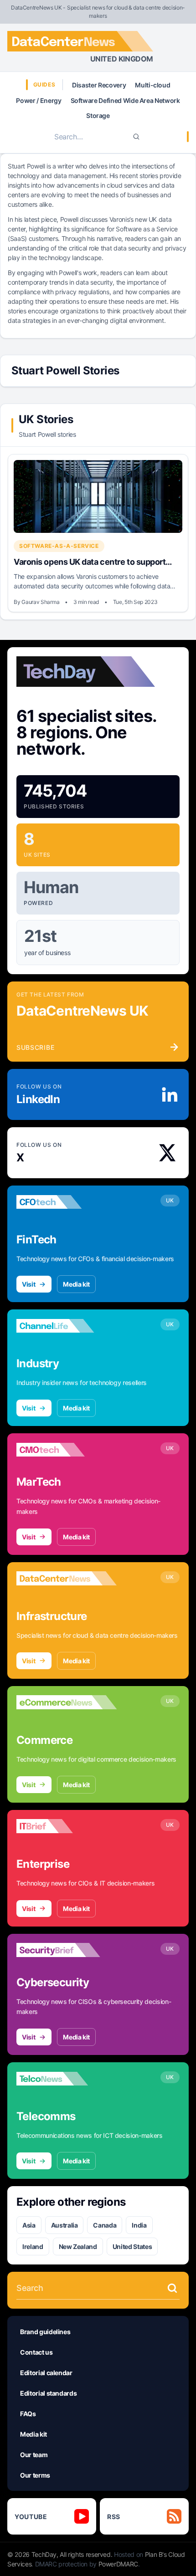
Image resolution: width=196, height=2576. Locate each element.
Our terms (35, 2475)
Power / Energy (39, 100)
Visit (28, 1284)
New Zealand (78, 2246)
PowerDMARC (119, 2564)
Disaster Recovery (99, 85)
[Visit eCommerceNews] (67, 1702)
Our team (34, 2455)
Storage (98, 115)
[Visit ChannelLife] (67, 1326)
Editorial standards (48, 2393)
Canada (105, 2225)
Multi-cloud (152, 85)
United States (132, 2246)
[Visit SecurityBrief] (67, 1950)
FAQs (28, 2414)
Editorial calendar (46, 2373)
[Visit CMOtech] (67, 1450)
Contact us (36, 2352)
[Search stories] (172, 2288)
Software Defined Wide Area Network (125, 100)
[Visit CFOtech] (67, 1202)
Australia (64, 2225)
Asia (29, 2225)
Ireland (33, 2246)
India (139, 2225)
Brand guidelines (45, 2332)
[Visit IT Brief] (67, 1826)
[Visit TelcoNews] (67, 2079)
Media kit (76, 1284)
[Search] (136, 137)
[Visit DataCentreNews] (67, 1579)
